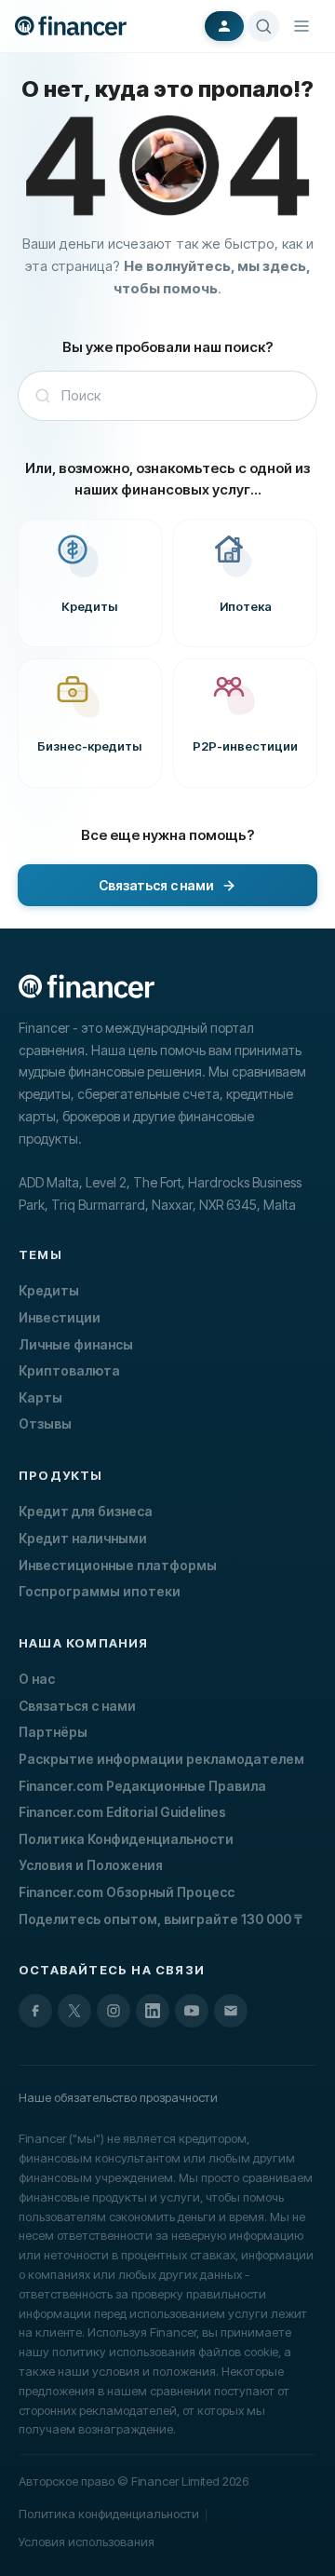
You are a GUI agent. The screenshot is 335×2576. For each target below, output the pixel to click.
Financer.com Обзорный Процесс (127, 1892)
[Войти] (224, 26)
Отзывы (45, 1424)
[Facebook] (35, 2011)
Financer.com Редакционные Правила (142, 1786)
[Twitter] (74, 2011)
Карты (40, 1397)
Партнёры (53, 1732)
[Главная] (71, 26)
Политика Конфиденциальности (126, 1839)
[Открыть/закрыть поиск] (263, 26)
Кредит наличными (83, 1538)
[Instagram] (114, 2011)
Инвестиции (60, 1317)
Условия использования (87, 2542)
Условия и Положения (91, 1865)
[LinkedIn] (153, 2011)
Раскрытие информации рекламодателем (161, 1759)
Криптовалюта (69, 1370)
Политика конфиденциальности (109, 2514)
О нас (37, 1679)
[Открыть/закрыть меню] (301, 26)
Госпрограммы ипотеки (100, 1591)
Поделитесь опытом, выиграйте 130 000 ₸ (161, 1919)
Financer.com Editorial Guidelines (122, 1812)
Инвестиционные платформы (118, 1565)
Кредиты (49, 1290)
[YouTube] (192, 2011)
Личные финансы (76, 1344)
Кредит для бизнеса (86, 1511)
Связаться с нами (77, 1706)
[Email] (231, 2011)
